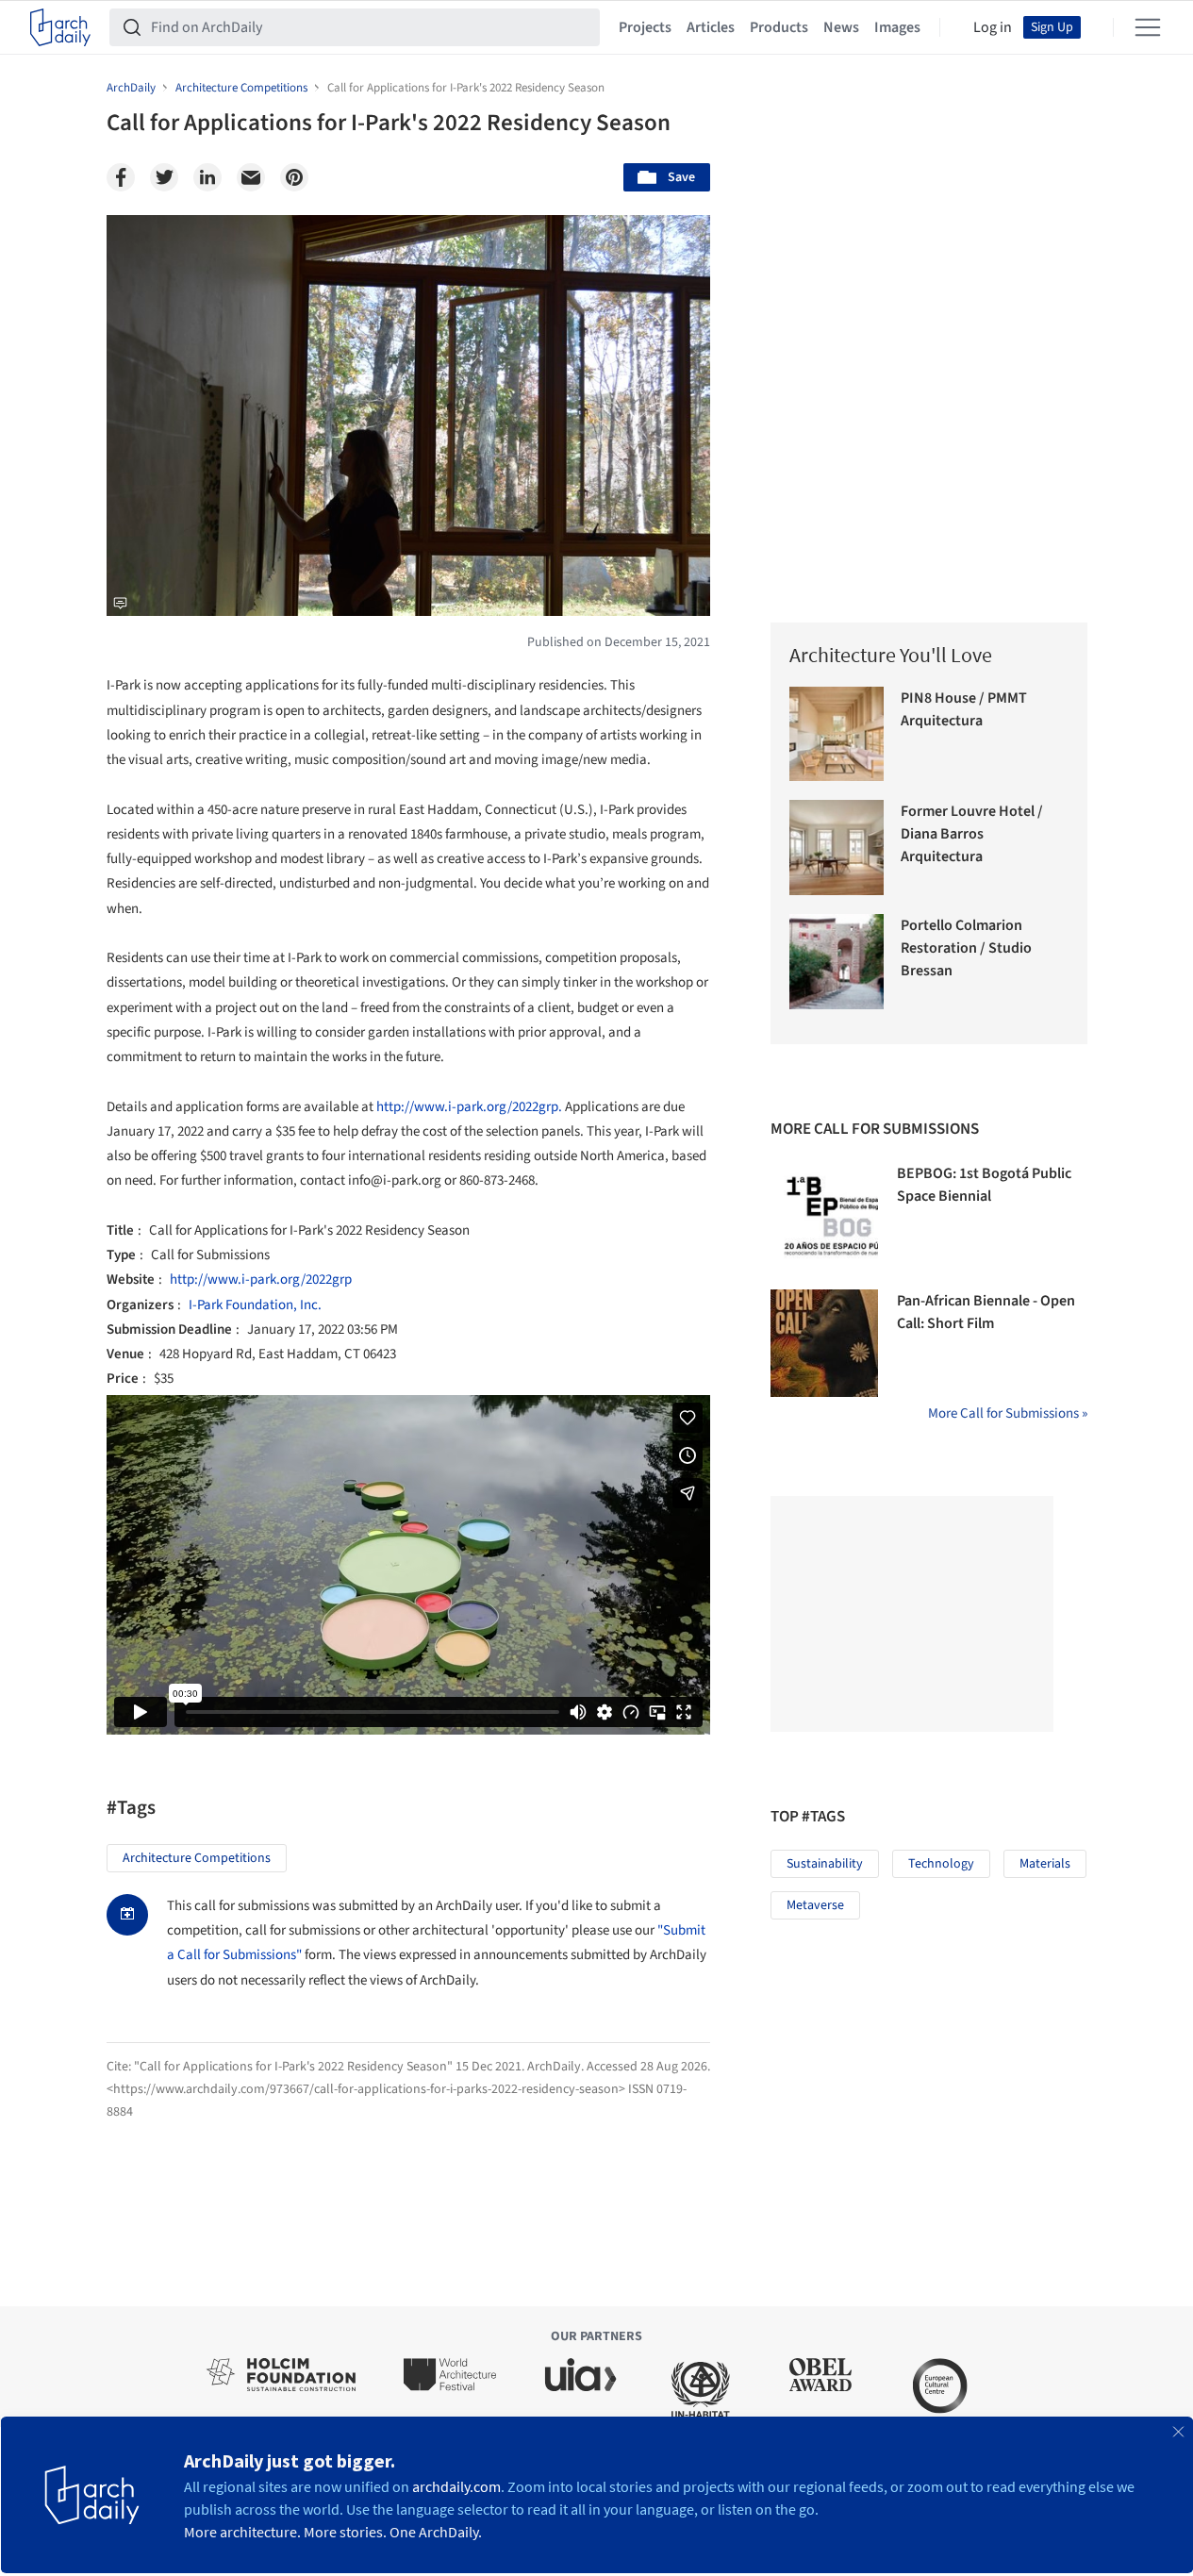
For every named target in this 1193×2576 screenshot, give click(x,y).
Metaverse (815, 1905)
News (841, 27)
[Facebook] (121, 177)
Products (779, 27)
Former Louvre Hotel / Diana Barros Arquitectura (972, 834)
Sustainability (825, 1864)
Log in (993, 27)
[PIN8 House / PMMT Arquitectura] (837, 734)
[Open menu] (1148, 27)
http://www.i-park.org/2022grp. (469, 1107)
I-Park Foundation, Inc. (255, 1305)
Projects (645, 27)
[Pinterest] (294, 177)
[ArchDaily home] (60, 27)
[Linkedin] (207, 177)
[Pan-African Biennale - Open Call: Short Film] (824, 1343)
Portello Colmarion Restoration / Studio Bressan (966, 948)
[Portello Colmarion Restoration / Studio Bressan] (837, 962)
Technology (941, 1864)
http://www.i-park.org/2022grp (261, 1280)
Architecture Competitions (197, 1858)
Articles (711, 27)
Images (897, 27)
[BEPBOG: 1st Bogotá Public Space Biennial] (824, 1216)
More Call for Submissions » (1008, 1413)
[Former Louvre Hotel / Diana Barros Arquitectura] (837, 848)
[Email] (251, 177)
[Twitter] (164, 177)
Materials (1045, 1864)
